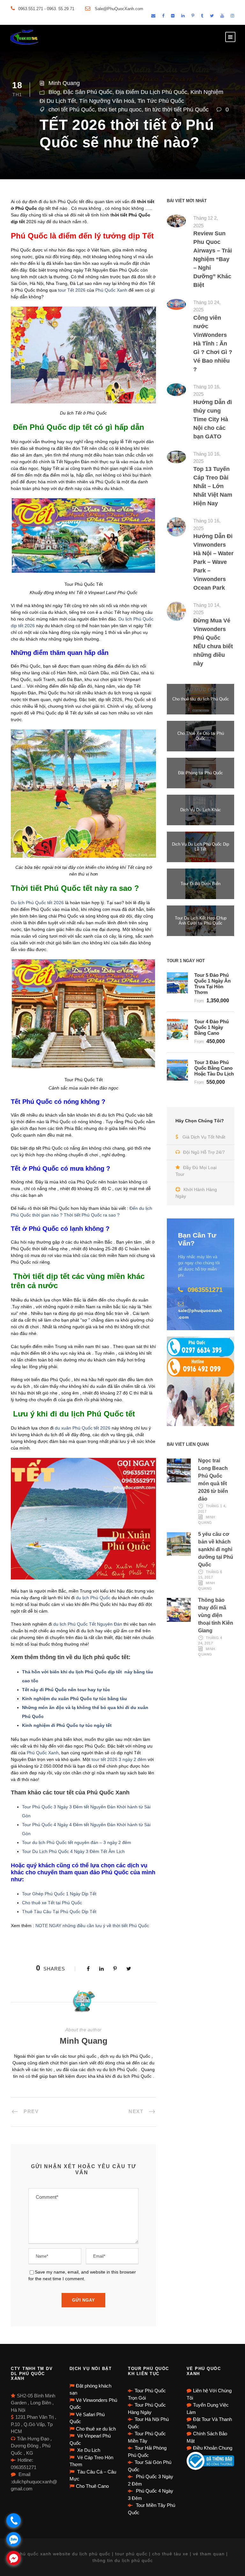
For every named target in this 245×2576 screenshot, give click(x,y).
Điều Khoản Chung (213, 2448)
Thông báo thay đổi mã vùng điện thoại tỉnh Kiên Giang (216, 1615)
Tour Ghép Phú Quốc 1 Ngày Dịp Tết (59, 1894)
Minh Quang (64, 83)
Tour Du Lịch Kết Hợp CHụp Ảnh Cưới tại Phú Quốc (201, 921)
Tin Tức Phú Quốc (161, 101)
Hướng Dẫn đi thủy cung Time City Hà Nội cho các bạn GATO (213, 419)
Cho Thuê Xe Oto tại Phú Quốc (201, 736)
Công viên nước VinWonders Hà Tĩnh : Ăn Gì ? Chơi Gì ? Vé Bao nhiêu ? (213, 344)
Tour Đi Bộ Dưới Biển (200, 884)
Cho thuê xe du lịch (96, 2429)
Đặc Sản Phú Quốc (88, 92)
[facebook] (163, 16)
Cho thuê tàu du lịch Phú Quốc (201, 699)
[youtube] (222, 16)
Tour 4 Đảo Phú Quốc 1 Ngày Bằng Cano (212, 1027)
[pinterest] (193, 16)
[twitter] (212, 16)
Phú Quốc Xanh (111, 290)
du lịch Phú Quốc (93, 1598)
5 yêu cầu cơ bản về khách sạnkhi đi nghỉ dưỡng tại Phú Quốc (216, 1549)
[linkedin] (183, 16)
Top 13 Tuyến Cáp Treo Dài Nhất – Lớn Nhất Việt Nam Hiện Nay (213, 486)
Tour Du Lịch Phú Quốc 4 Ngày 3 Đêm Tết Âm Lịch (74, 1851)
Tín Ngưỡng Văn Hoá (107, 101)
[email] (153, 16)
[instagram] (232, 16)
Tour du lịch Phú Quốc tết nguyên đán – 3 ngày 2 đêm (77, 1842)
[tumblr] (202, 16)
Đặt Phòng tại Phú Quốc (200, 773)
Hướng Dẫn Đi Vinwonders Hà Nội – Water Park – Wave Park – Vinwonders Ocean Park (213, 562)
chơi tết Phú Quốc (72, 110)
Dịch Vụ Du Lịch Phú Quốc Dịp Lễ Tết (200, 847)
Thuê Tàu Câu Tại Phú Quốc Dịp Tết (59, 1912)
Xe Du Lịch (88, 2450)
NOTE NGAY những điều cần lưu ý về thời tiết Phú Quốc (93, 1926)
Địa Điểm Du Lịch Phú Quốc (151, 92)
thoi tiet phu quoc (120, 110)
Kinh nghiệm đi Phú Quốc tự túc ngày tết (67, 1725)
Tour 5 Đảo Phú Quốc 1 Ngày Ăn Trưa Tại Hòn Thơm (212, 984)
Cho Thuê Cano (92, 2486)
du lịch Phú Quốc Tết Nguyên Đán (87, 1624)
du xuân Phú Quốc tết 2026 (83, 1428)
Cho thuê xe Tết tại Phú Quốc (52, 1903)
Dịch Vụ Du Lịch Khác (201, 810)
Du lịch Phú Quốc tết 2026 (37, 903)
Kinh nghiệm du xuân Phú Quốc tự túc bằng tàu (74, 1699)
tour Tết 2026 (72, 290)
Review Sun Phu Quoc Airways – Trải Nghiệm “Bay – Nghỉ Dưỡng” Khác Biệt (213, 259)
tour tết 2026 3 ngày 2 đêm (119, 1759)
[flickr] (173, 16)
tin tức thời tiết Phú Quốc (177, 110)
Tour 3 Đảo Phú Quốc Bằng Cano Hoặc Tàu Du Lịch (214, 1068)
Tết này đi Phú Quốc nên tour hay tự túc (66, 1690)
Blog (54, 92)
